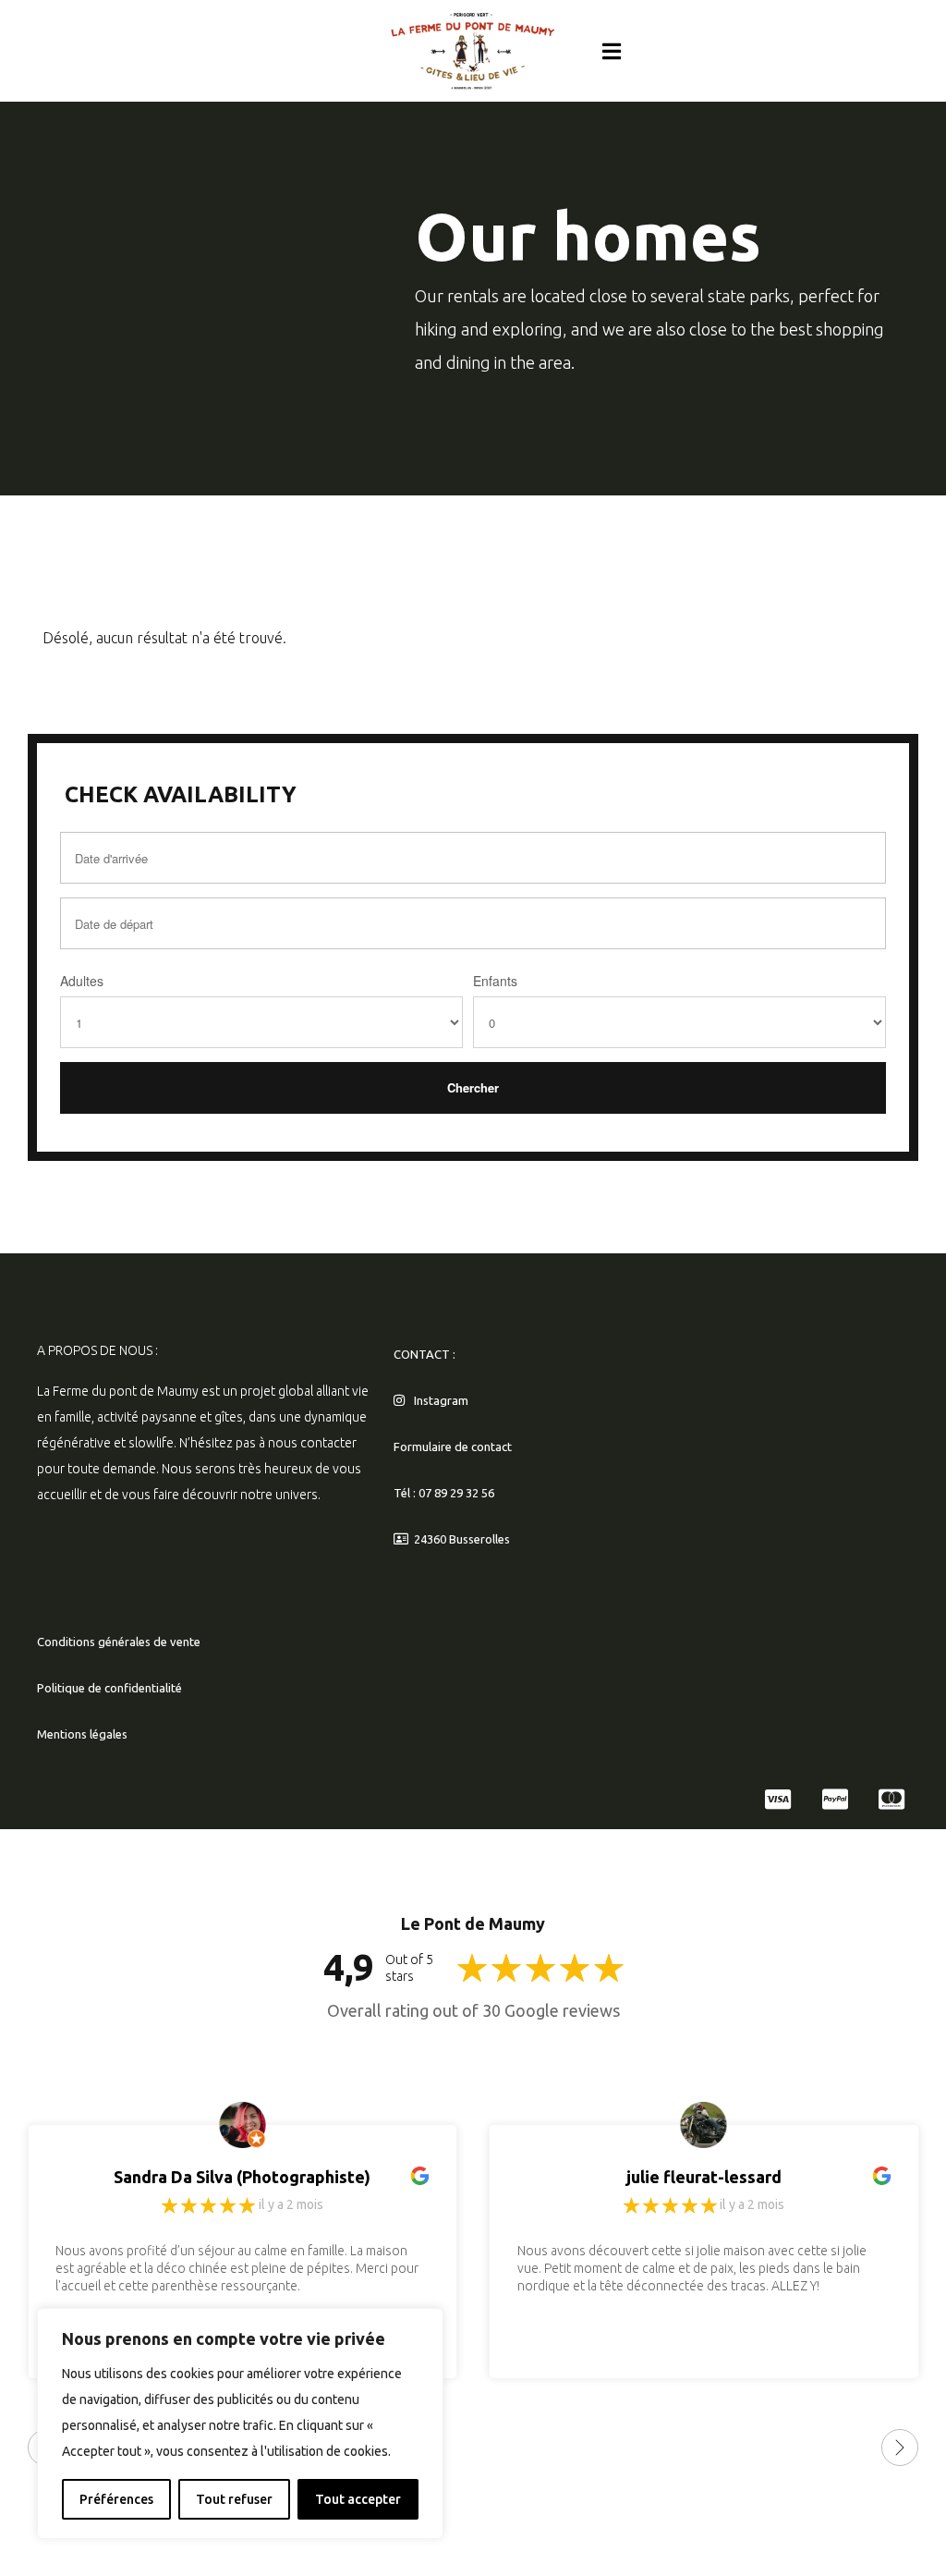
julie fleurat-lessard (704, 2177)
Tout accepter (358, 2499)
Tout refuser (234, 2499)
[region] (240, 2423)
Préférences (116, 2499)
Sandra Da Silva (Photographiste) (242, 2177)
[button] (612, 50)
